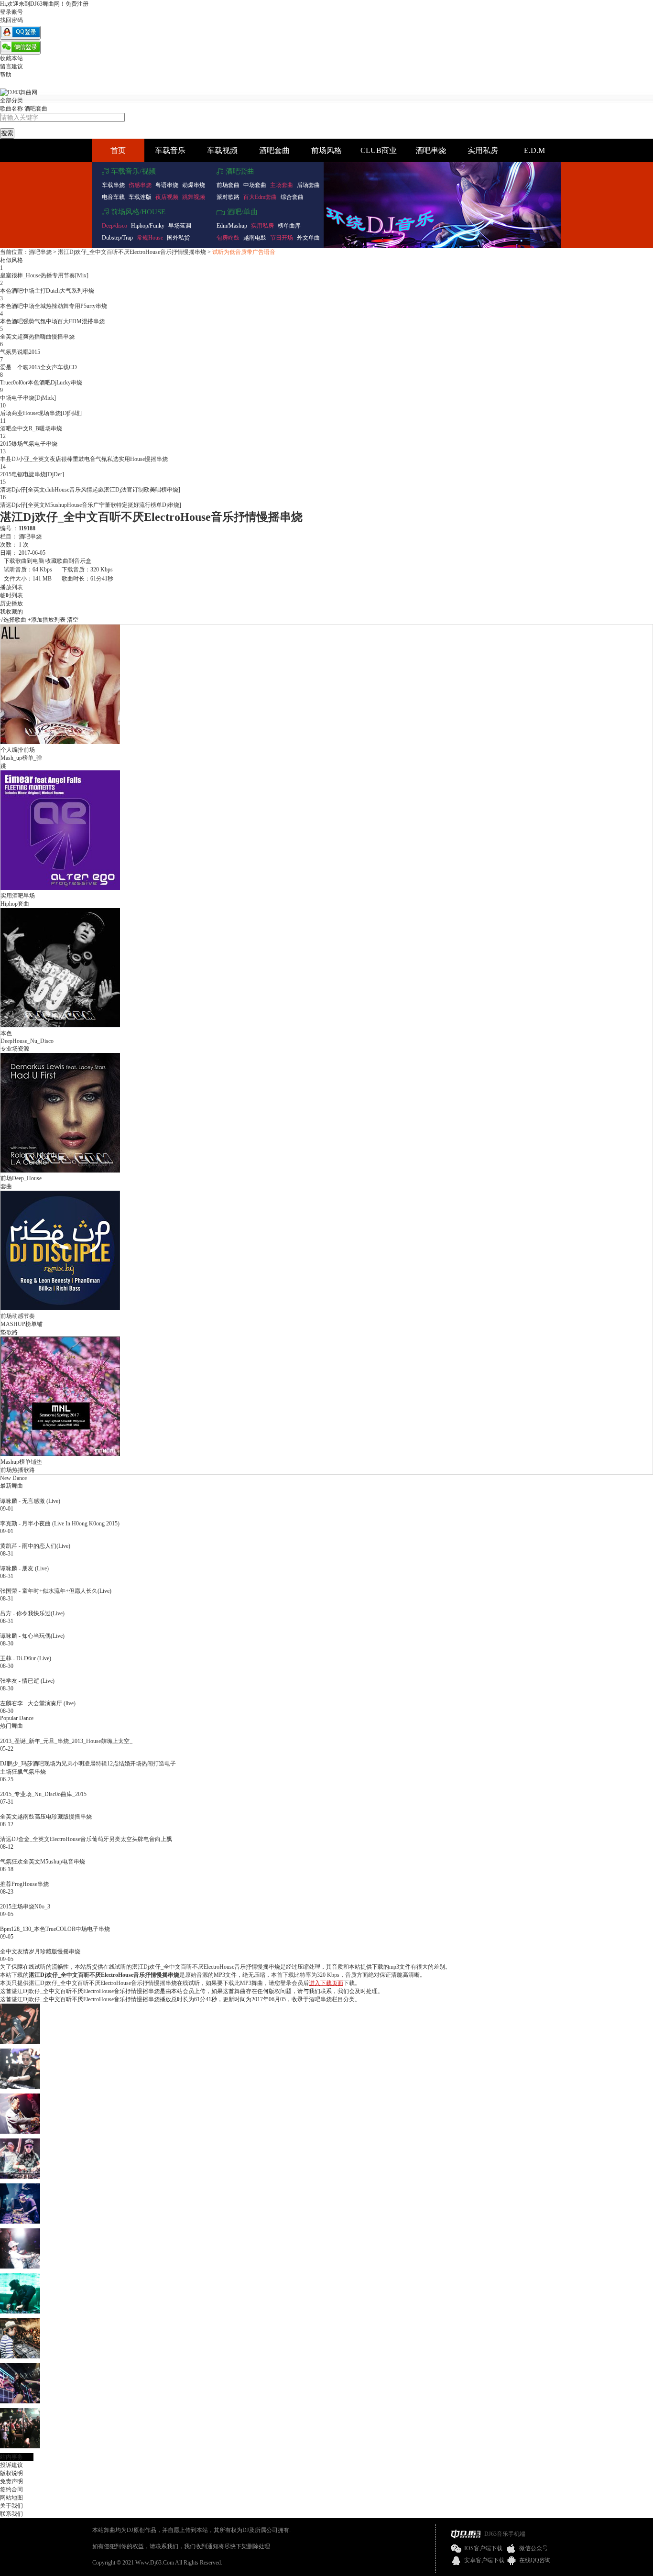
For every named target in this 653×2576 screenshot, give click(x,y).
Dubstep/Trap (117, 238)
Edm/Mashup (232, 226)
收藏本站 (11, 58)
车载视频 (222, 150)
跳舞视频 (194, 197)
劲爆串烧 (194, 185)
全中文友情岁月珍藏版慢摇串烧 (40, 1951)
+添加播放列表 (47, 620)
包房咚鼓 (228, 238)
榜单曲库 (289, 226)
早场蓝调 (180, 226)
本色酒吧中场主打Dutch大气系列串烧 (47, 291)
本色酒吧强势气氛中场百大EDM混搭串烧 (52, 321)
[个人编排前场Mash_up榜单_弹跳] (60, 742)
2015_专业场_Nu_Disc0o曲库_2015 (43, 1794)
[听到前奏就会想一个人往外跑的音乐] (20, 2357)
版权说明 (11, 2473)
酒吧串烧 (431, 150)
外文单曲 (308, 238)
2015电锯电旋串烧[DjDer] (32, 474)
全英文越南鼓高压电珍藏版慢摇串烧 (46, 1817)
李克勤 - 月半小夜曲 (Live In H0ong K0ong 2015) (60, 1524)
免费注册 (77, 4)
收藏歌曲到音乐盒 (68, 561)
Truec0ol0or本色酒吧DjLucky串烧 (41, 383)
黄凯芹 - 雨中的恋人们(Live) (35, 1546)
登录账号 (11, 12)
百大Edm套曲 (260, 197)
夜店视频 (167, 197)
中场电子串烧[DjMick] (28, 398)
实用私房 (483, 150)
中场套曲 (255, 185)
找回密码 (11, 20)
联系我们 (11, 2514)
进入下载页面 (326, 1983)
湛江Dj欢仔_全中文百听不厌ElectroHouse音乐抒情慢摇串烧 (132, 252)
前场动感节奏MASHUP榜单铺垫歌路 (22, 1324)
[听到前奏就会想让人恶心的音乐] (20, 2312)
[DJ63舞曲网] (19, 92)
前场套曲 (228, 185)
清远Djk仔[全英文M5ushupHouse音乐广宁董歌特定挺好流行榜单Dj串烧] (91, 505)
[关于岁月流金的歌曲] (20, 2446)
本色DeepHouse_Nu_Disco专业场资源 (27, 1041)
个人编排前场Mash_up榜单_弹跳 (21, 758)
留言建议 (11, 66)
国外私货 (178, 238)
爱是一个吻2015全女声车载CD (38, 367)
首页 (118, 150)
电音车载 (113, 197)
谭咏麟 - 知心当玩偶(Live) (32, 1636)
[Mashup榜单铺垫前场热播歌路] (60, 1454)
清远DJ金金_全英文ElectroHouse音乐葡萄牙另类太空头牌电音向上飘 (86, 1839)
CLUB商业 (379, 150)
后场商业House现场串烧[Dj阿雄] (41, 413)
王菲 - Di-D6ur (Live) (26, 1658)
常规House (150, 238)
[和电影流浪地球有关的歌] (20, 2042)
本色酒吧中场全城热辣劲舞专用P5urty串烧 (54, 306)
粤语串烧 (167, 185)
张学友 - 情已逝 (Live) (27, 1681)
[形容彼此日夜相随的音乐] (20, 2132)
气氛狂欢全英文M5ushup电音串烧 (43, 1862)
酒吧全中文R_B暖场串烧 (31, 428)
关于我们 (11, 2506)
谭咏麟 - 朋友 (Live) (24, 1568)
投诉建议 (11, 2465)
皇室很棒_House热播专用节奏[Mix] (44, 275)
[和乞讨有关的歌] (20, 2087)
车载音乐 (170, 150)
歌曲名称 (11, 109)
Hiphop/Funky (148, 226)
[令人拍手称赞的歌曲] (20, 2222)
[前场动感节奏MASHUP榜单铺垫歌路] (60, 1308)
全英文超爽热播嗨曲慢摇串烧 (37, 337)
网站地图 (11, 2498)
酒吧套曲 (36, 109)
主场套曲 (282, 185)
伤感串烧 (140, 185)
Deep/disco (114, 226)
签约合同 (11, 2489)
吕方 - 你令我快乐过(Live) (32, 1613)
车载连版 (140, 197)
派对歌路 (228, 197)
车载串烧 (113, 185)
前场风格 (326, 150)
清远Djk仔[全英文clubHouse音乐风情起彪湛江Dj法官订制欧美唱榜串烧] (90, 490)
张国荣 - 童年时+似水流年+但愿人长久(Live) (56, 1591)
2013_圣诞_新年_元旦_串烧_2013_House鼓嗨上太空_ (66, 1741)
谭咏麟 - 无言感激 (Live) (30, 1501)
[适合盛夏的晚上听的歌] (20, 2401)
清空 (73, 620)
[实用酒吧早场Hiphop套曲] (60, 888)
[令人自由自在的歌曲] (20, 2177)
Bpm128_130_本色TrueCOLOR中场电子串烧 (55, 1929)
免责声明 (11, 2481)
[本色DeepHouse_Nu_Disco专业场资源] (60, 1026)
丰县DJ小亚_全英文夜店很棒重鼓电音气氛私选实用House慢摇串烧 (84, 459)
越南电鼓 (255, 238)
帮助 (6, 75)
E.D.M (534, 150)
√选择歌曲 (13, 620)
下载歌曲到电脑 (24, 561)
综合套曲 (292, 197)
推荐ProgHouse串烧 (24, 1884)
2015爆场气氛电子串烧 (29, 444)
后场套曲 (308, 185)
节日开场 (282, 238)
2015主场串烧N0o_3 (25, 1907)
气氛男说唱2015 (20, 352)
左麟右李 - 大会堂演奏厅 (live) (38, 1703)
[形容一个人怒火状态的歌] (20, 2267)
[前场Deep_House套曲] (60, 1171)
